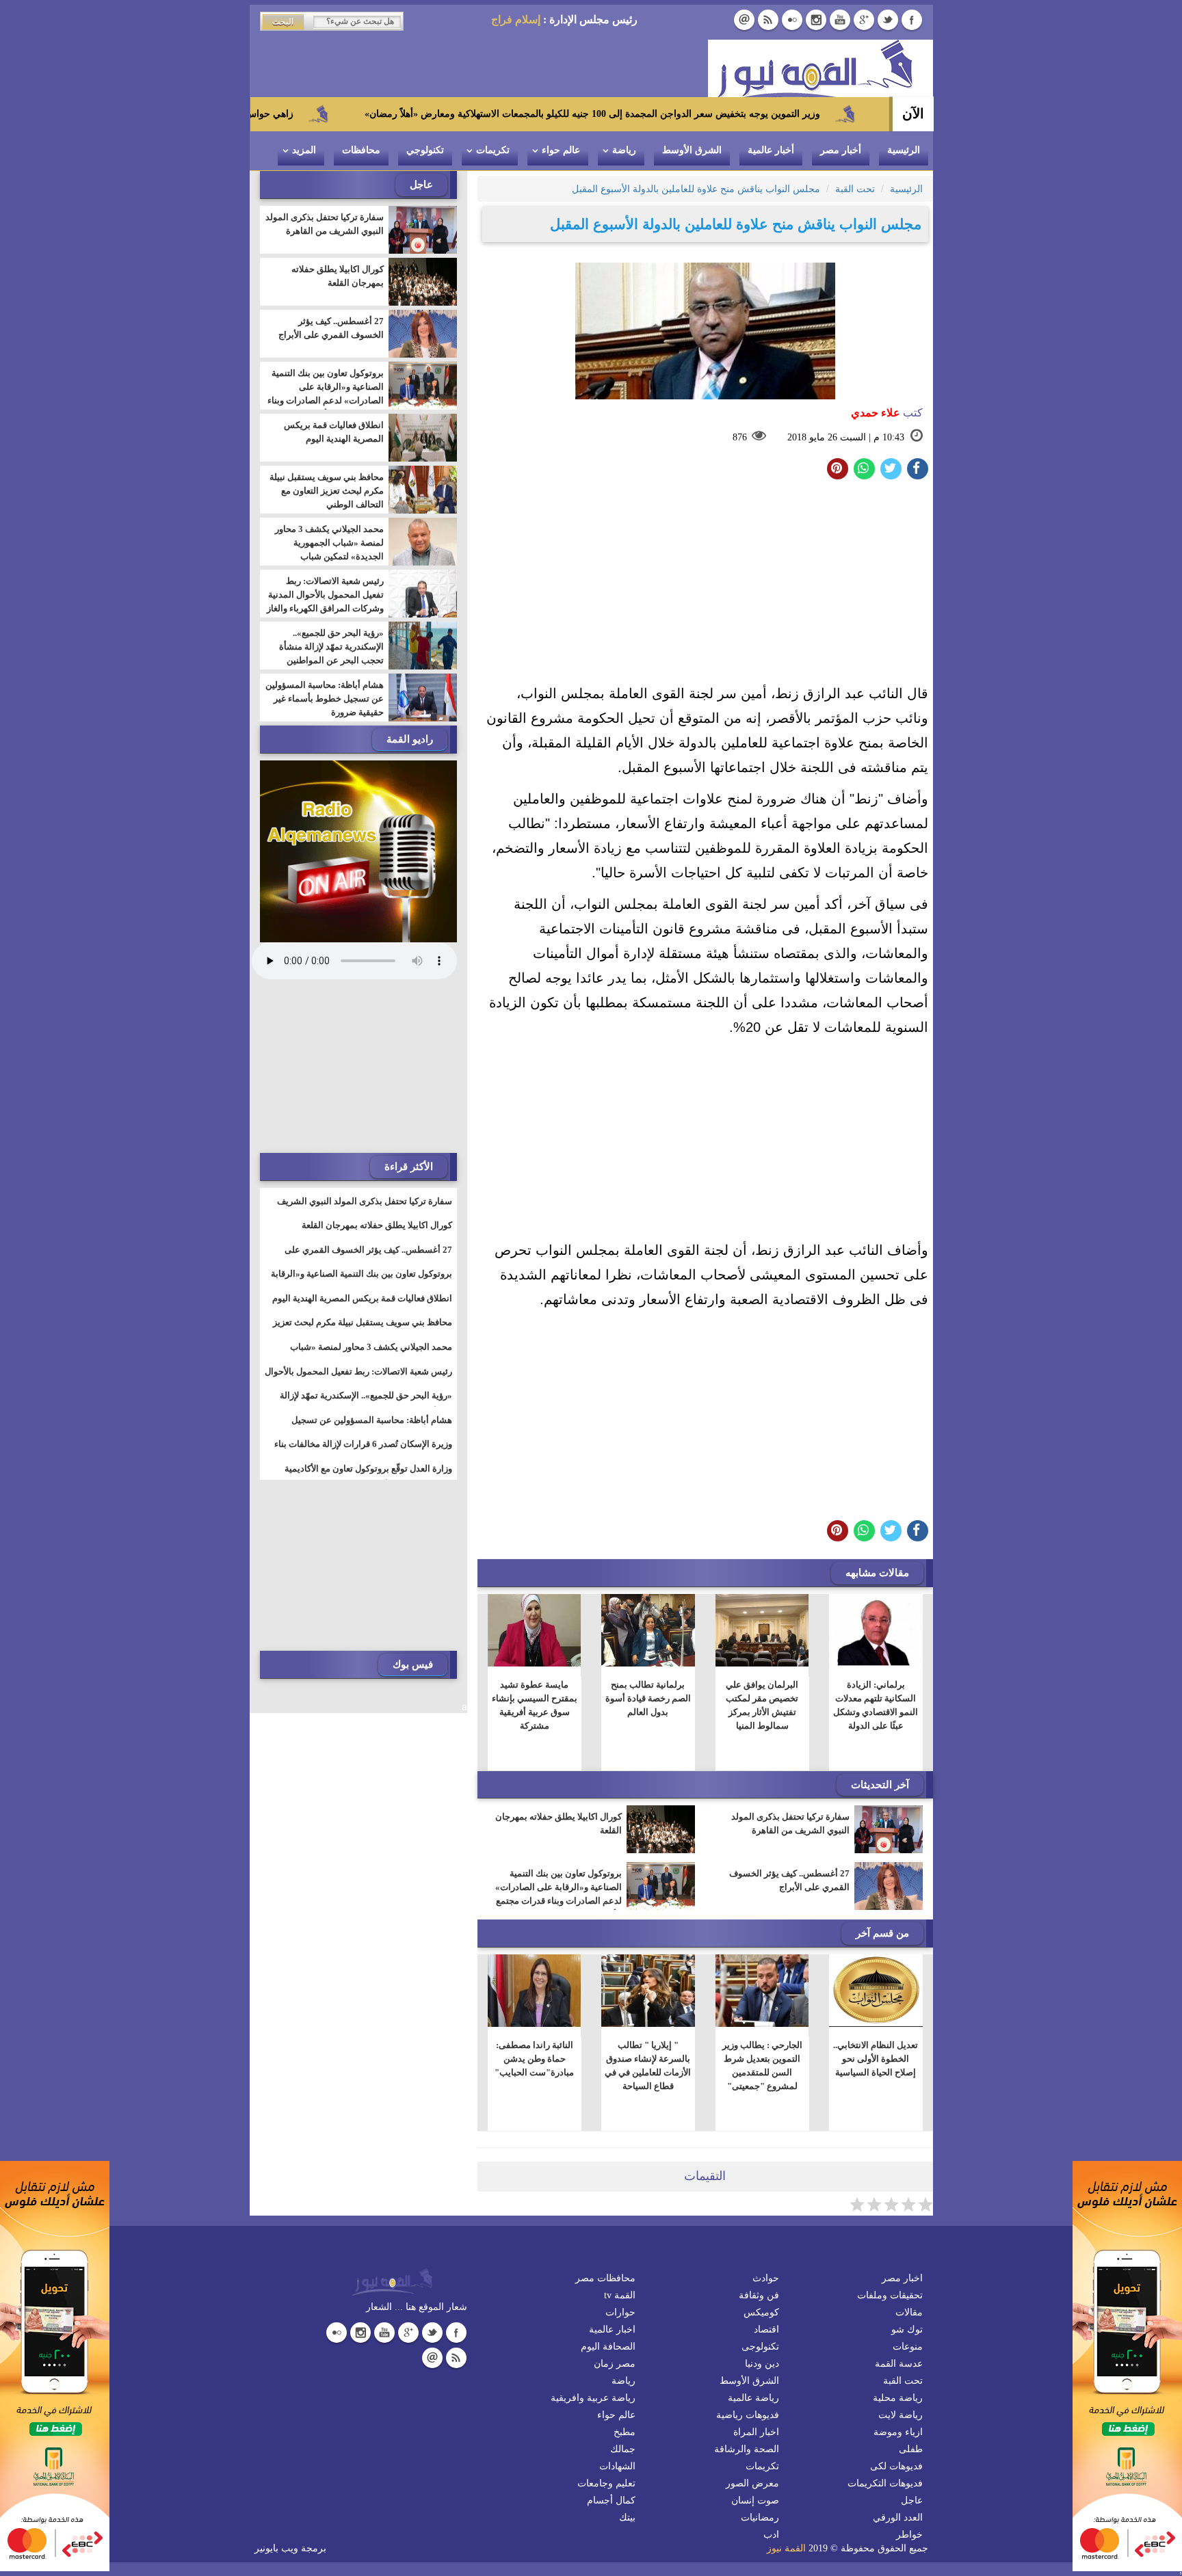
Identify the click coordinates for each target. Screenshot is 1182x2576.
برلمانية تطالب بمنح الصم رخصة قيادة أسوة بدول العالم (648, 1698)
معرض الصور (752, 2483)
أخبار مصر (841, 150)
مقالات (909, 2312)
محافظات (361, 150)
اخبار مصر (902, 2278)
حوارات (620, 2312)
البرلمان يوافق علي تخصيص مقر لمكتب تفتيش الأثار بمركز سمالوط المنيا (762, 1705)
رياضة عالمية (753, 2398)
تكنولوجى (760, 2347)
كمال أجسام (611, 2500)
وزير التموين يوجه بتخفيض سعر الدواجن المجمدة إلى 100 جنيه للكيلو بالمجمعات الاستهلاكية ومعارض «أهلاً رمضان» (701, 114)
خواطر (909, 2535)
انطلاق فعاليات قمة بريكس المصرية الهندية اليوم (334, 432)
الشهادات (617, 2466)
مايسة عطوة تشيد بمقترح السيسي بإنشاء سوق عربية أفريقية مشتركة (534, 1705)
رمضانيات (760, 2518)
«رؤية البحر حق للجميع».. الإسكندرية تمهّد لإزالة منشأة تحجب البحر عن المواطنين (331, 647)
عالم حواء (561, 150)
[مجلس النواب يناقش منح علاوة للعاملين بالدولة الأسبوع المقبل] (864, 469)
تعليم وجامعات (606, 2483)
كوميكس (761, 2312)
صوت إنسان (755, 2500)
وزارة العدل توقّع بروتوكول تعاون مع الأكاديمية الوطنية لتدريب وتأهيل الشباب (368, 1477)
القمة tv (620, 2295)
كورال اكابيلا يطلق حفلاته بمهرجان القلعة (559, 1823)
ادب (771, 2535)
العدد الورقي (898, 2518)
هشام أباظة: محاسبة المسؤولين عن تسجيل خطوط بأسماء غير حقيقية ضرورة (325, 699)
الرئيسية (904, 150)
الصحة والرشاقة (747, 2449)
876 (740, 437)
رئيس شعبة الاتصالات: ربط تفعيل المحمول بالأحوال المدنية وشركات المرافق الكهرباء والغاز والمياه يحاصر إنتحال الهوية (325, 601)
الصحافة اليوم (608, 2347)
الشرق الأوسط (692, 150)
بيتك (627, 2518)
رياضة (624, 150)
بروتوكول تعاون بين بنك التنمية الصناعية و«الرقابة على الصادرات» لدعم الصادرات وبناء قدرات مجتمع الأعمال (559, 1894)
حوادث (766, 2278)
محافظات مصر (605, 2278)
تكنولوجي (425, 150)
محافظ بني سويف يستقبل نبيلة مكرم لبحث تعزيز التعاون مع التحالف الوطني (327, 491)
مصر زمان (615, 2364)
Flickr (792, 20)
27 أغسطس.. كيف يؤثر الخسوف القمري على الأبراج (789, 1880)
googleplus (864, 20)
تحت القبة (903, 2381)
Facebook (912, 20)
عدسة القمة (899, 2364)
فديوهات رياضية (748, 2415)
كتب (887, 413)
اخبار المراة (756, 2432)
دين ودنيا (762, 2364)
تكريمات (493, 150)
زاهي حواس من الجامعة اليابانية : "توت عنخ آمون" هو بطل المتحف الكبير (255, 114)
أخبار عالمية (771, 150)
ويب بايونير (276, 2548)
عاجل (912, 2500)
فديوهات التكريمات (885, 2483)
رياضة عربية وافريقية (593, 2398)
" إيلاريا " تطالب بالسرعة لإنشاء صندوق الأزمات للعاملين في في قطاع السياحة (648, 2066)
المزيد (304, 150)
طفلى (911, 2449)
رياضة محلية (898, 2398)
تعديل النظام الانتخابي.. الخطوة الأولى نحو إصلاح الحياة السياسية (876, 2059)
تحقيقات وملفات (890, 2295)
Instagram (816, 20)
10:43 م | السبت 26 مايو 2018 (846, 437)
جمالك (623, 2449)
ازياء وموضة (898, 2432)
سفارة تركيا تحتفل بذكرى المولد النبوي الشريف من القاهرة (790, 1823)
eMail (744, 20)
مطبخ (625, 2432)
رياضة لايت (901, 2415)
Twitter (888, 20)
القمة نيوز (786, 2548)
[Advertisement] (705, 585)
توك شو (907, 2329)
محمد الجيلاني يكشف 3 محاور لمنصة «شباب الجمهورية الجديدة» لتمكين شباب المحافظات (329, 549)
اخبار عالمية (612, 2329)
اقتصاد (766, 2329)
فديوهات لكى (896, 2466)
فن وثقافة (759, 2295)
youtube (840, 20)
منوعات (908, 2347)
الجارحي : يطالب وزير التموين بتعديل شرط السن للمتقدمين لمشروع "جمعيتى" (762, 2066)
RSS (768, 20)
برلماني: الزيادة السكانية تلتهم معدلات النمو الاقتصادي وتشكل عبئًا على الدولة (876, 1705)
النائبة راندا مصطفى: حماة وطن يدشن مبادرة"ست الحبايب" (534, 2059)
